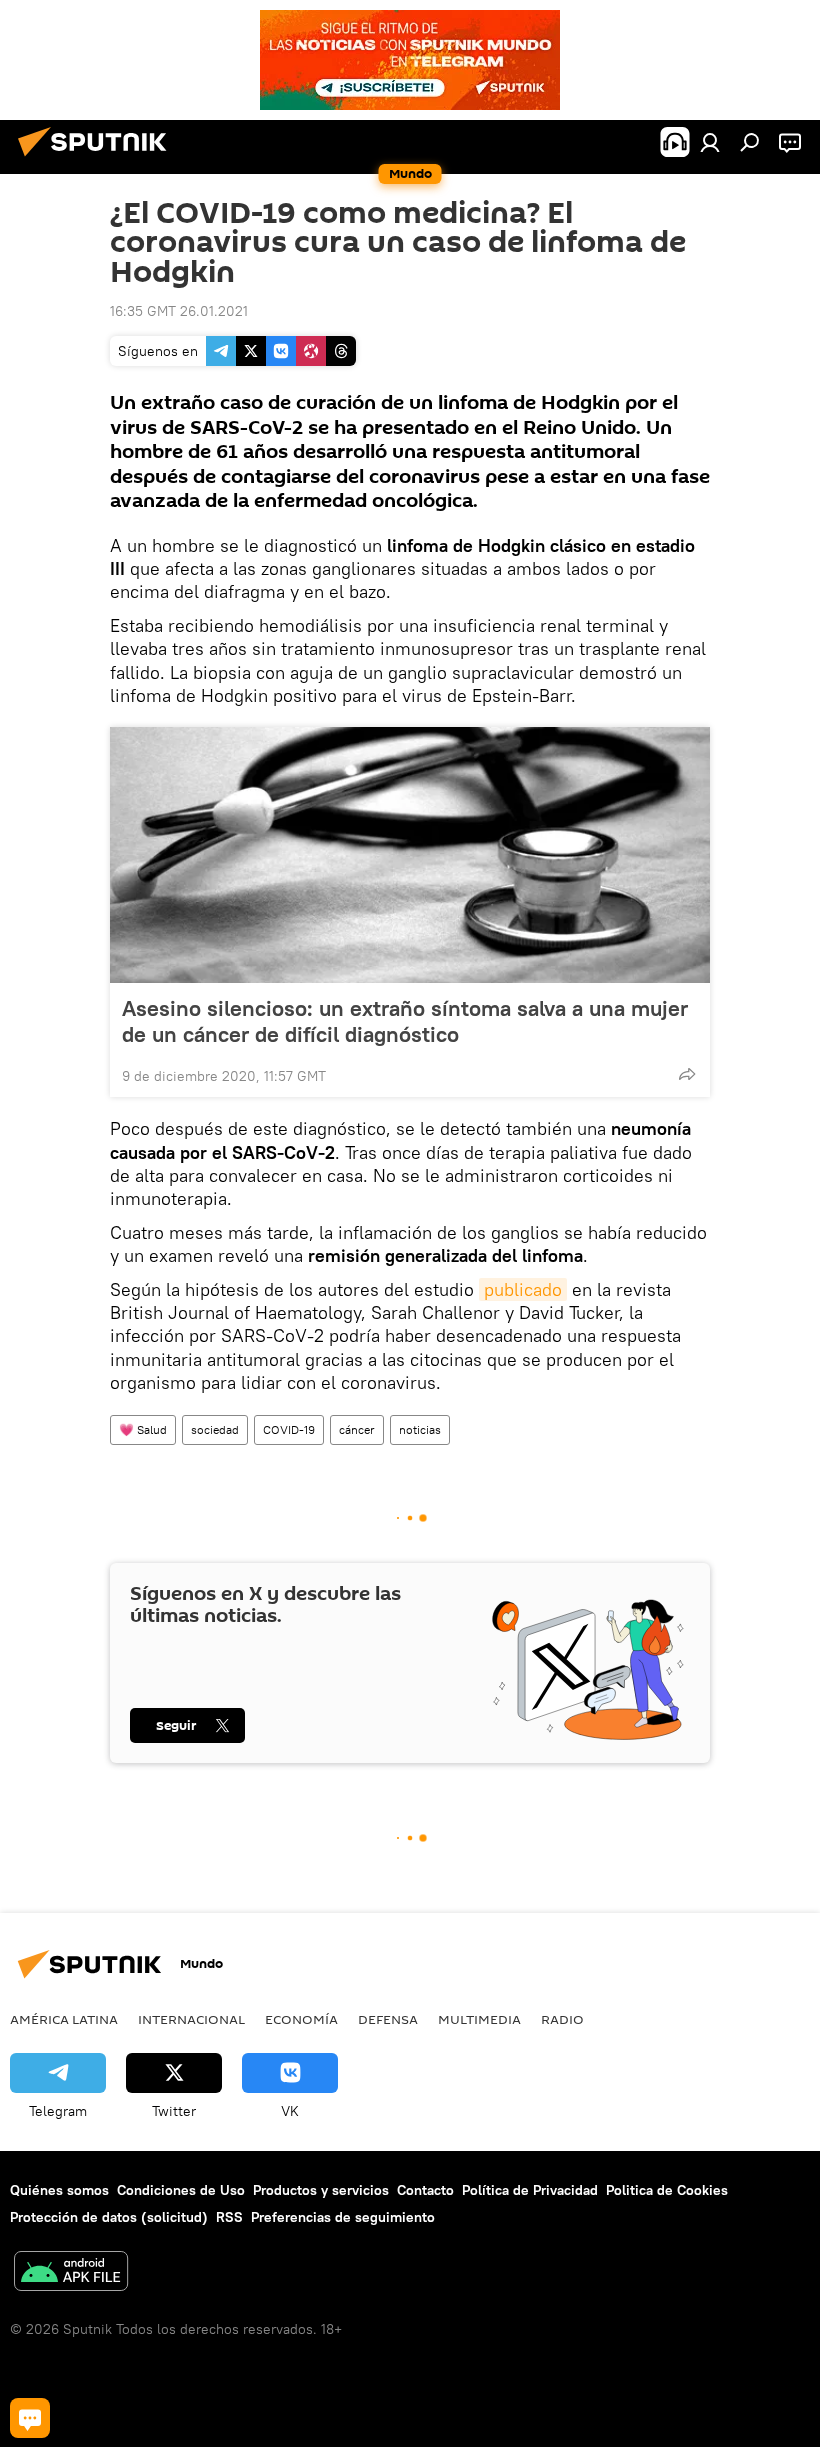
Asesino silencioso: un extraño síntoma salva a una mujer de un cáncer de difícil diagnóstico (405, 1021)
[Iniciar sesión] (710, 142)
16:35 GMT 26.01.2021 (179, 311)
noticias (420, 1429)
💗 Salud (143, 1429)
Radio (562, 2019)
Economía (301, 2019)
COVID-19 (289, 1429)
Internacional (191, 2019)
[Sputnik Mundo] (98, 159)
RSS (229, 2217)
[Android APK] (71, 2273)
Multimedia (479, 2019)
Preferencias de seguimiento (343, 2217)
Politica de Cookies (667, 2190)
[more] (687, 1074)
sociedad (215, 1429)
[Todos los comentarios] (30, 2418)
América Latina (64, 2019)
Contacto (425, 2190)
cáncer (357, 1429)
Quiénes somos (59, 2190)
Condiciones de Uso (181, 2190)
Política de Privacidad (530, 2190)
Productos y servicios (321, 2190)
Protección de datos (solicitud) (109, 2217)
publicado (523, 1289)
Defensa (388, 2019)
